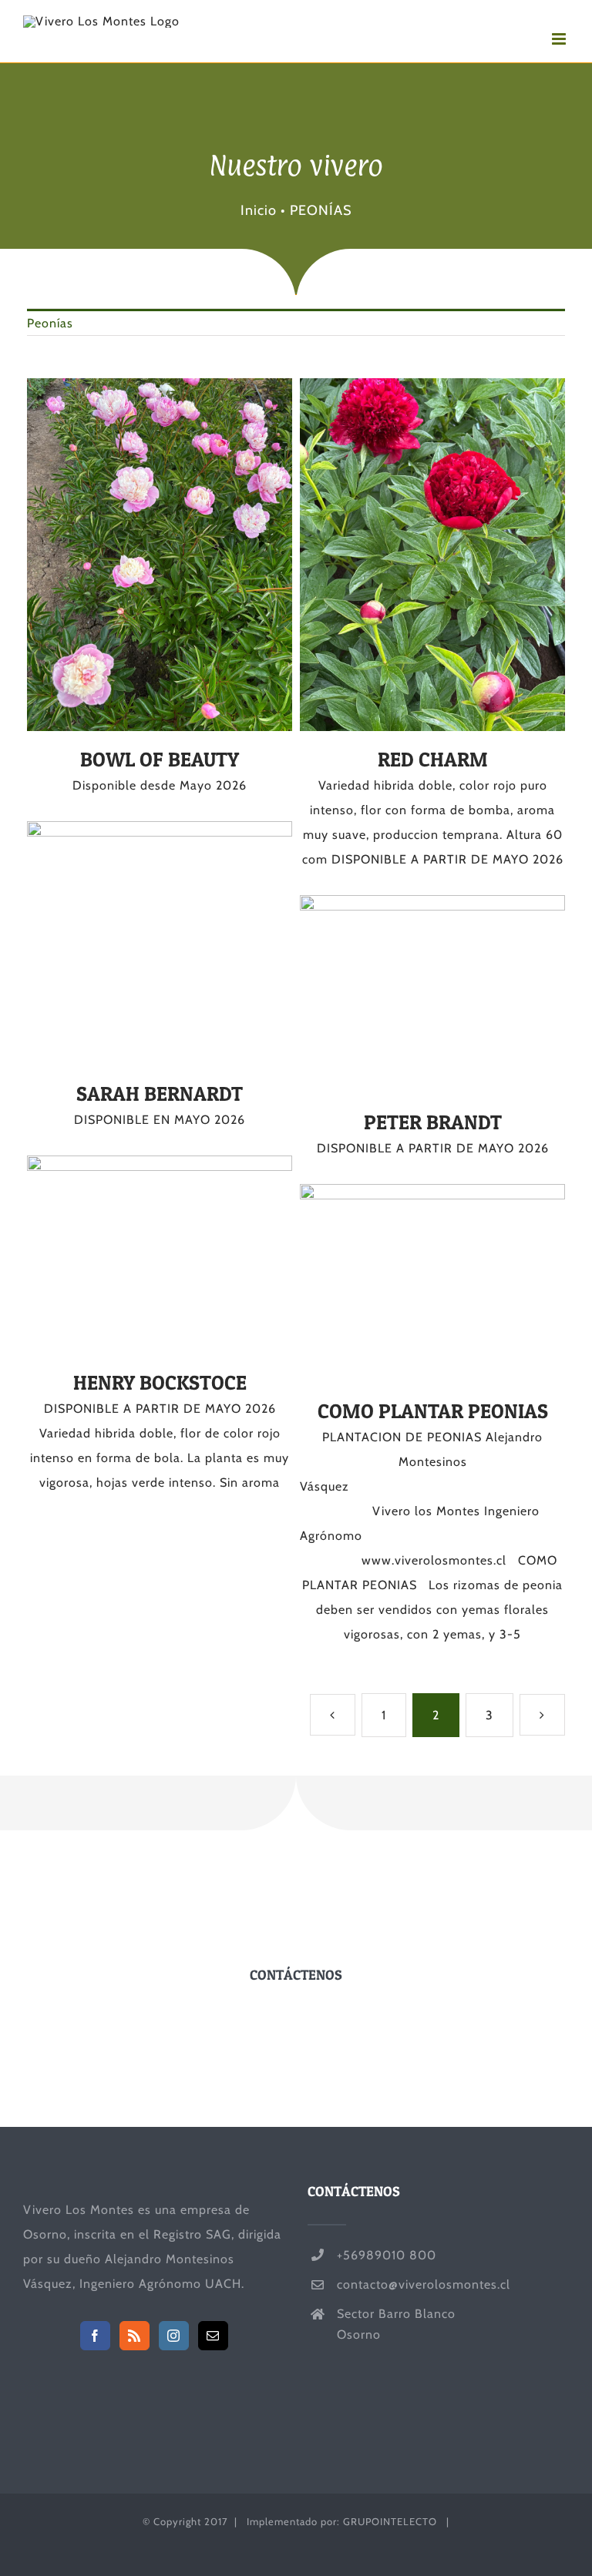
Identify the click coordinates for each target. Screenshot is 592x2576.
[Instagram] (174, 2336)
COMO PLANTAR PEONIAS (405, 1283)
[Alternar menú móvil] (560, 39)
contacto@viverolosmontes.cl (424, 2284)
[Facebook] (95, 2336)
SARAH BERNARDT (132, 943)
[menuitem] (296, 322)
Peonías (50, 323)
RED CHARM (405, 555)
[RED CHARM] (432, 555)
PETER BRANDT (405, 995)
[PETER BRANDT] (432, 995)
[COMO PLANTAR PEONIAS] (432, 1283)
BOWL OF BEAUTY (132, 555)
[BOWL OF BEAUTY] (160, 555)
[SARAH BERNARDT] (160, 943)
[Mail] (213, 2336)
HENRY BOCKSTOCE (132, 1255)
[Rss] (135, 2336)
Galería (188, 555)
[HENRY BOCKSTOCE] (160, 1255)
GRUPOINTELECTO (390, 2521)
